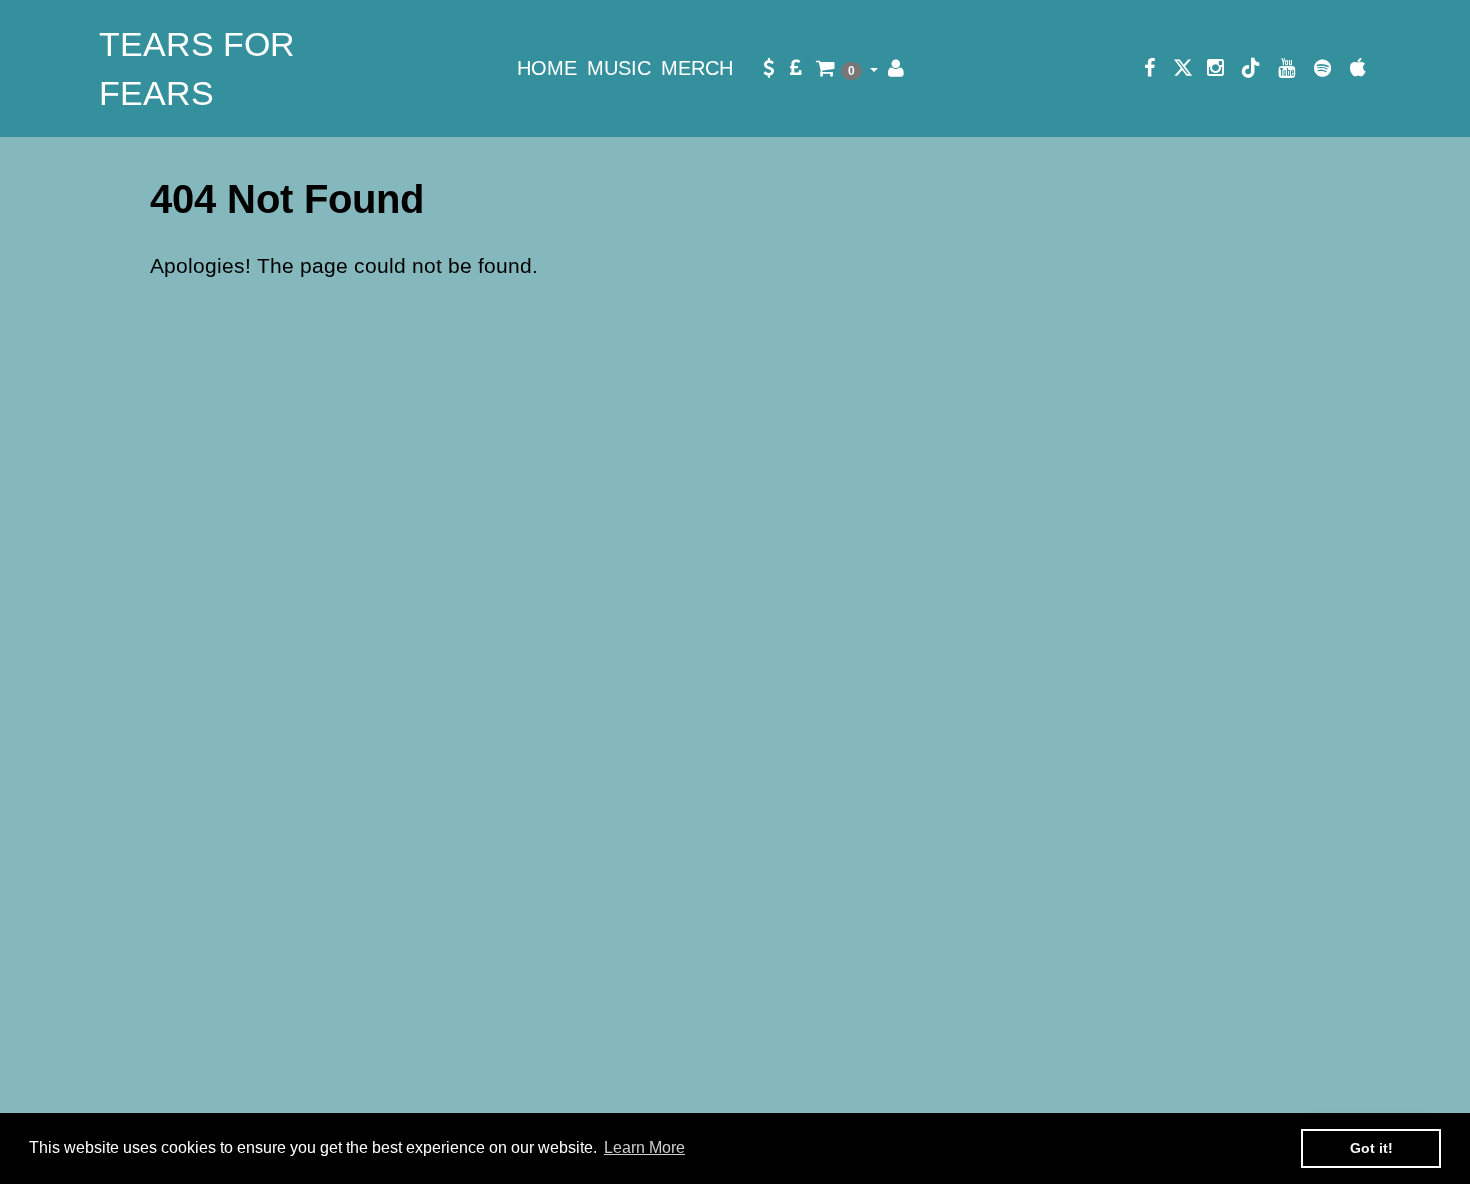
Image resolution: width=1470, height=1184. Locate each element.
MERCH (697, 68)
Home (547, 68)
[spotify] (1323, 68)
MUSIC (619, 68)
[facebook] (1150, 68)
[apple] (1358, 68)
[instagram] (1216, 68)
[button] (847, 68)
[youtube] (1287, 68)
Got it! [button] (1371, 1148)
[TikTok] (1251, 68)
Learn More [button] (644, 1147)
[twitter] (1183, 68)
